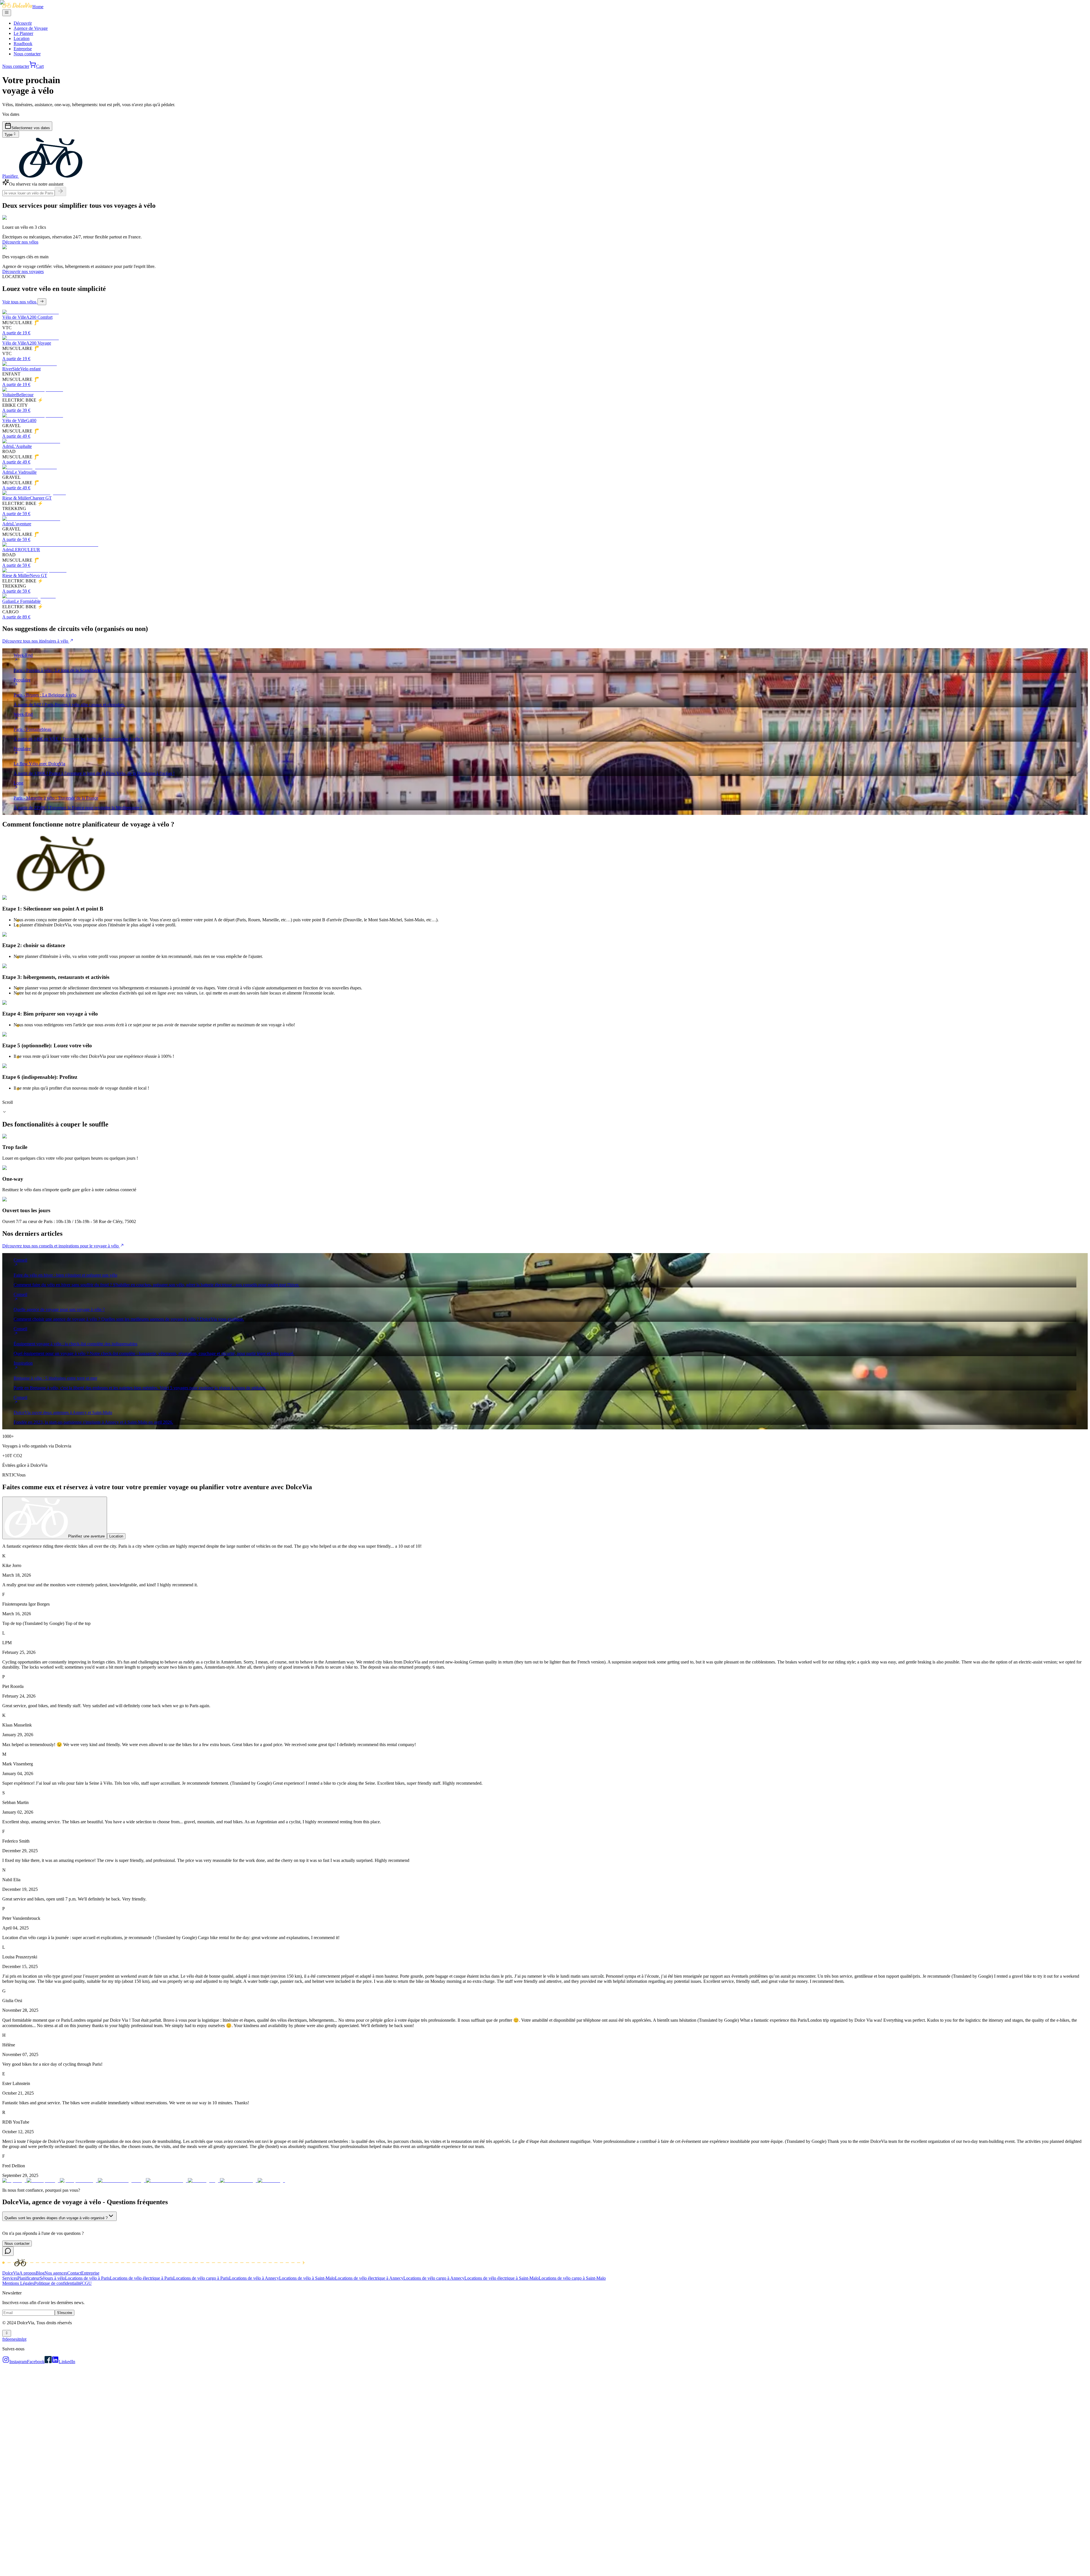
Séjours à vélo (52, 2278)
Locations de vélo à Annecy (254, 2278)
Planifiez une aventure (86, 1536)
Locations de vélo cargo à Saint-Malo (572, 2278)
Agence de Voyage (31, 28)
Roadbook (23, 44)
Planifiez (10, 176)
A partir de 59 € (16, 514)
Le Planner (23, 33)
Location (22, 38)
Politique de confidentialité (58, 2283)
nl (21, 2339)
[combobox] (11, 134)
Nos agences (56, 2273)
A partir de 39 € (16, 410)
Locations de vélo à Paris (87, 2278)
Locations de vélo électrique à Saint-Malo (502, 2278)
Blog (40, 2273)
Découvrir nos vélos (20, 242)
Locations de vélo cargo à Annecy (434, 2278)
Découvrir (23, 23)
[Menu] (7, 13)
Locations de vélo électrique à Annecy (369, 2278)
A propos (28, 2273)
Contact (74, 2273)
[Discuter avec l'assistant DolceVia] (8, 2251)
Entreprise (23, 49)
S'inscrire (65, 2313)
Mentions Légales (18, 2283)
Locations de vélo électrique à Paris (142, 2278)
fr (4, 2339)
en (11, 2339)
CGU (87, 2283)
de (7, 2339)
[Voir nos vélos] (42, 302)
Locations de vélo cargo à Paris (201, 2278)
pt (25, 2339)
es (15, 2339)
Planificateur (29, 2278)
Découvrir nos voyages (23, 271)
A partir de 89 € (16, 617)
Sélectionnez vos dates (31, 128)
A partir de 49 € (16, 436)
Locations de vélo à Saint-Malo (307, 2278)
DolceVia (11, 2273)
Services (10, 2278)
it (18, 2339)
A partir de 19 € (16, 333)
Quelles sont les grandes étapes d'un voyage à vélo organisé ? (56, 2218)
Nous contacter (27, 54)
